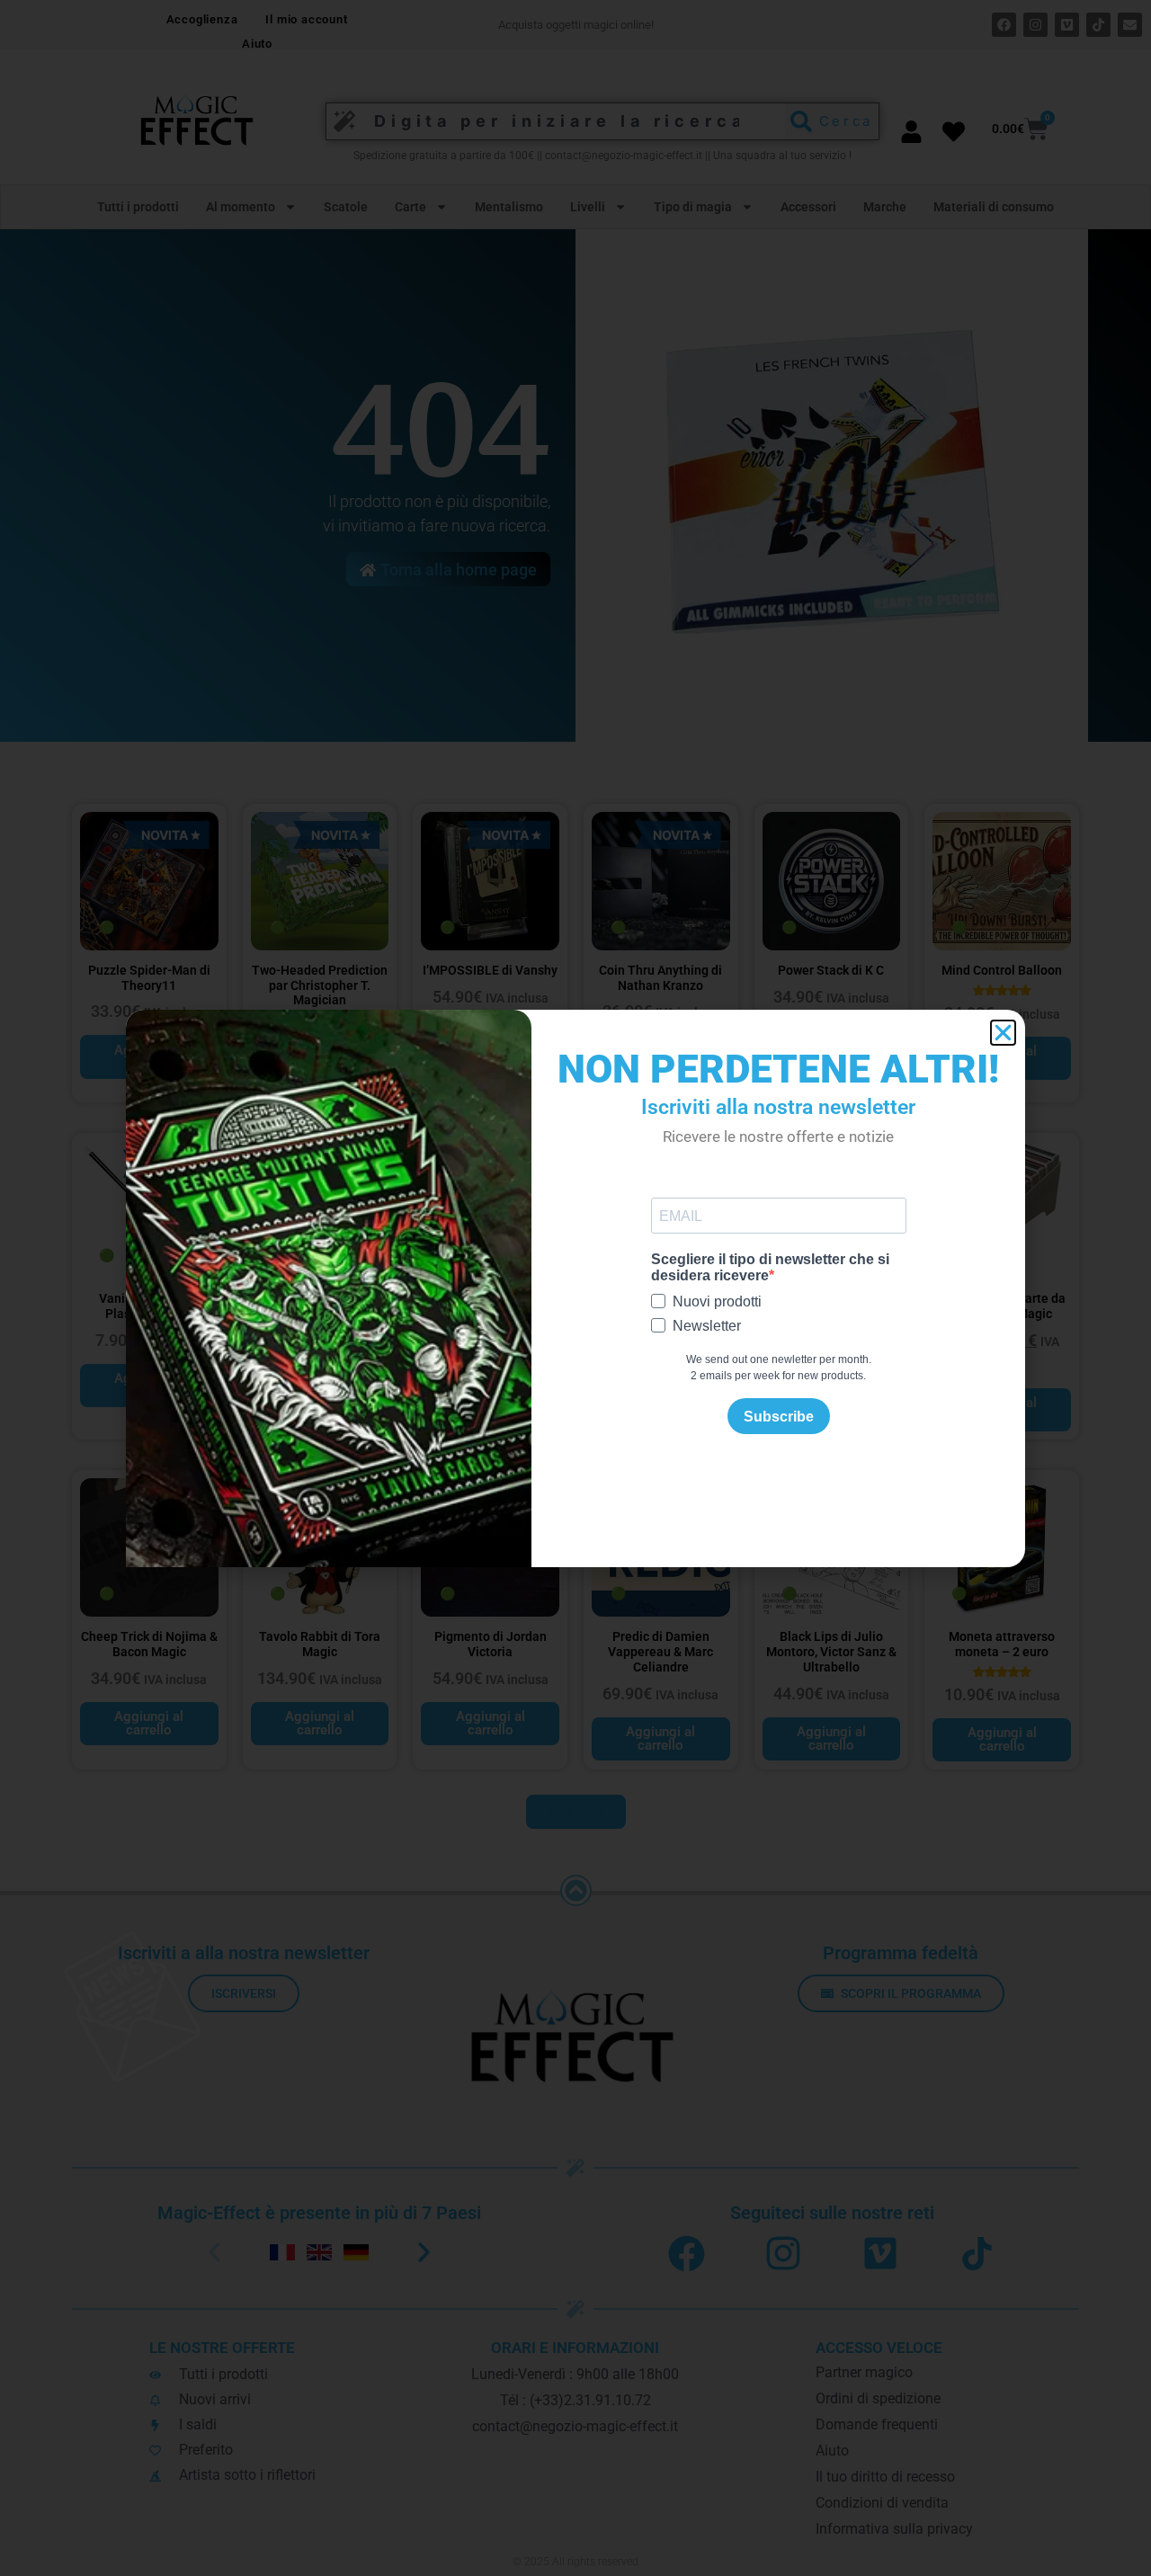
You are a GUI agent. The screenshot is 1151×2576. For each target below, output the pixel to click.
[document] (575, 1288)
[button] (1003, 1033)
